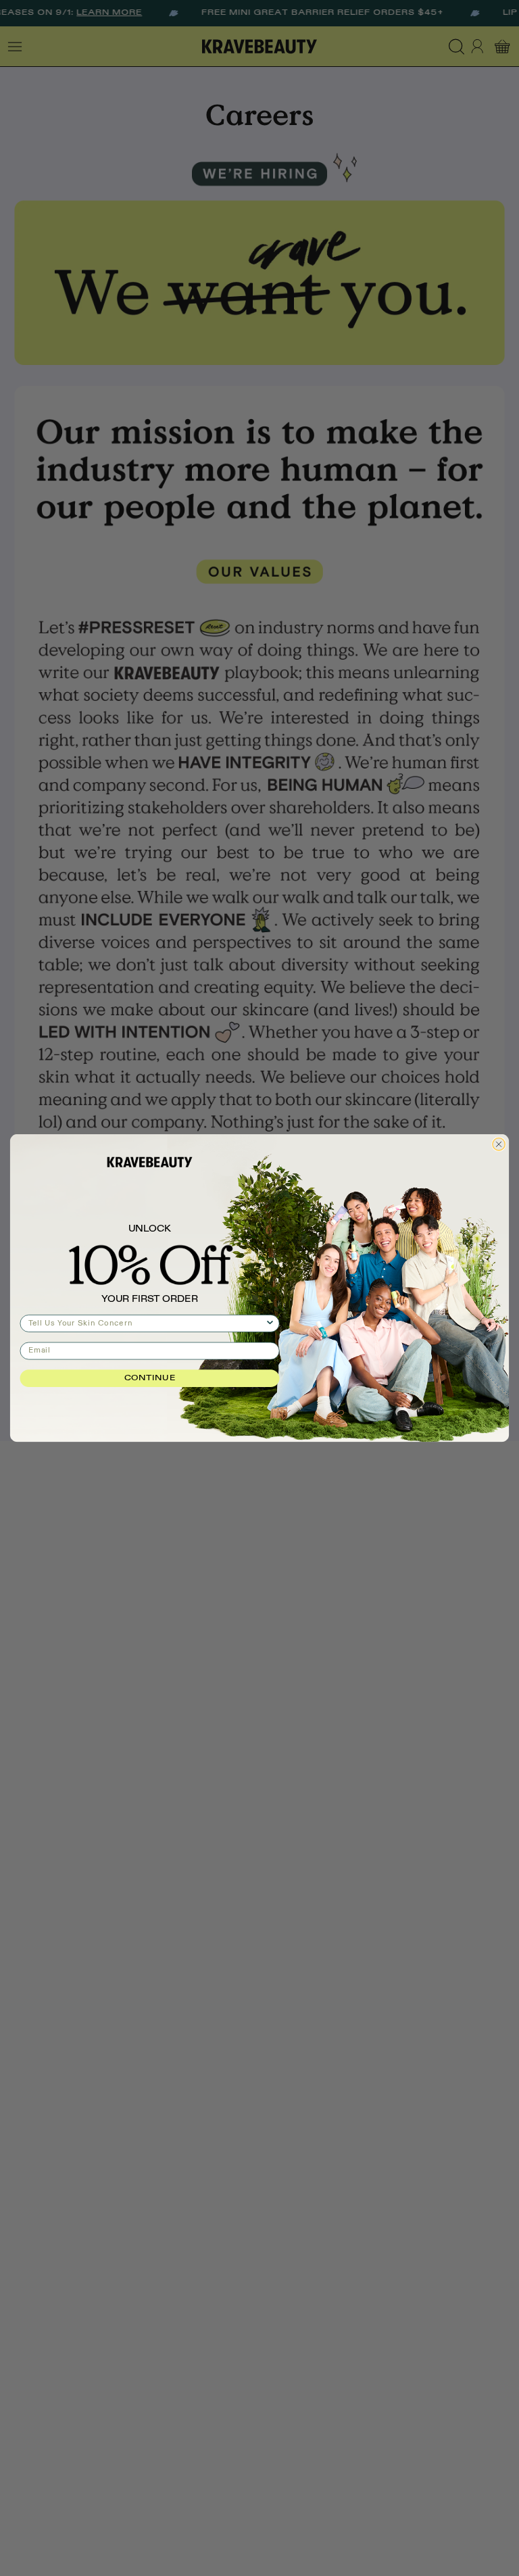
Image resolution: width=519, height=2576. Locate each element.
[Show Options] (270, 1323)
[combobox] (147, 1323)
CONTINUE (150, 1378)
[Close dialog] (499, 1144)
